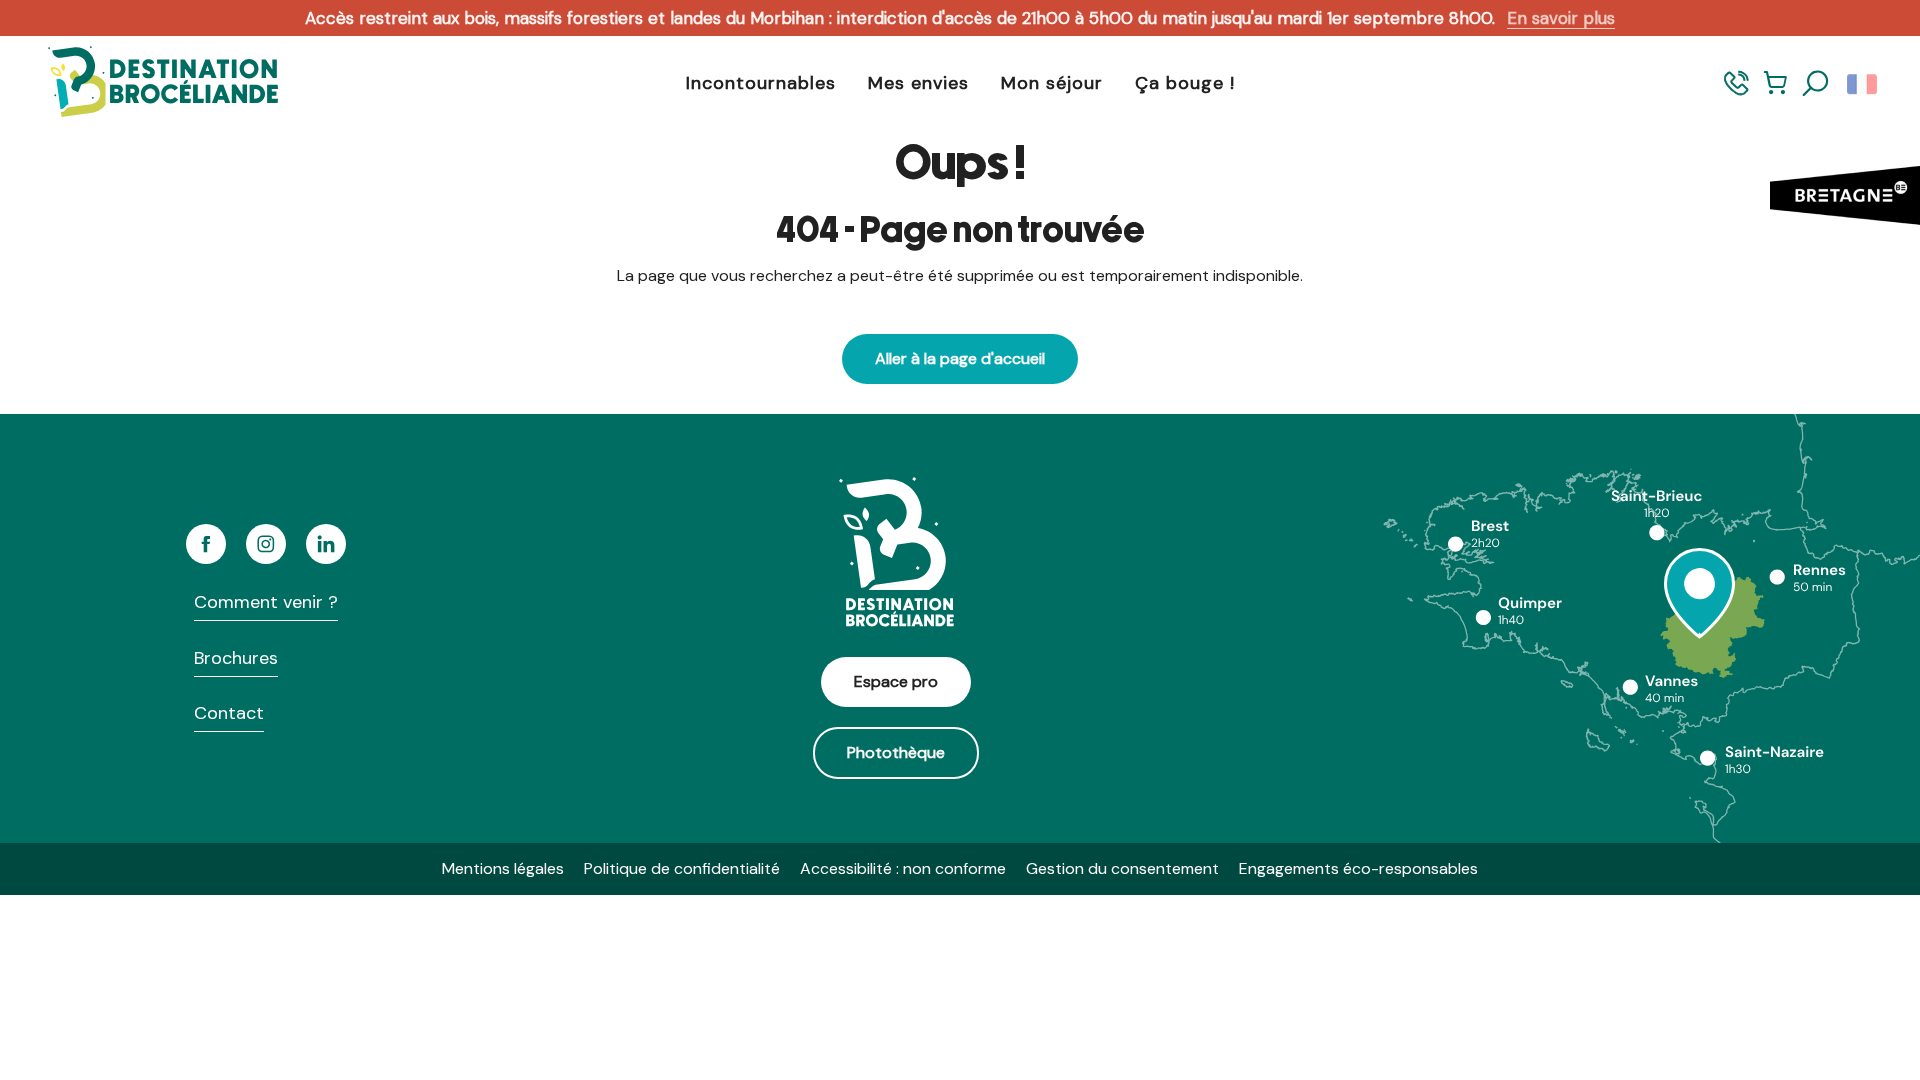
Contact (229, 713)
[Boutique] (1775, 92)
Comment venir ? (266, 602)
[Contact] (1736, 92)
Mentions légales (503, 868)
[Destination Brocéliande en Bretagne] (148, 83)
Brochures (236, 658)
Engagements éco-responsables (1358, 868)
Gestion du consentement (1122, 868)
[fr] (1863, 84)
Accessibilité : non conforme (903, 868)
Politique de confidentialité (682, 868)
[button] (1816, 84)
